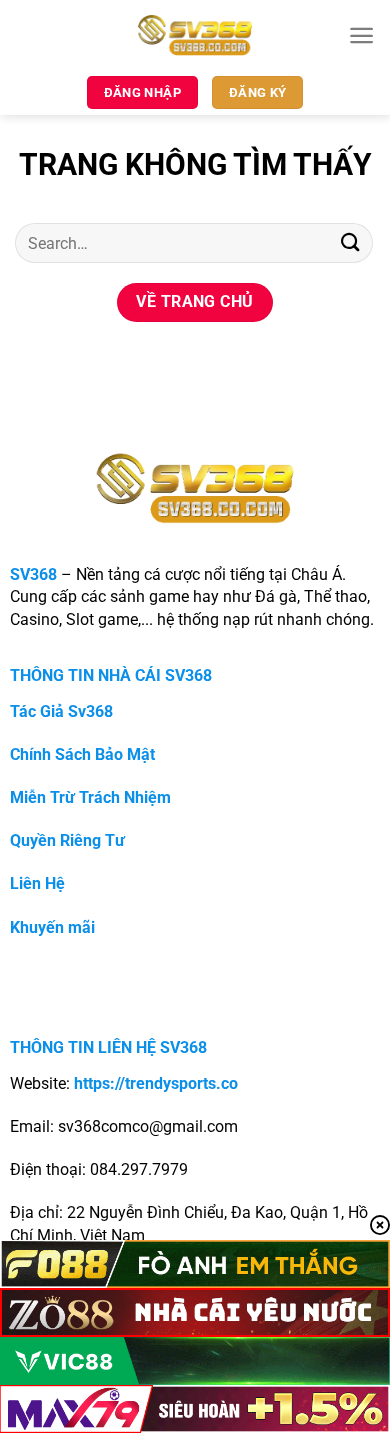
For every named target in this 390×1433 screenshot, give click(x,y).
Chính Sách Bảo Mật (82, 754)
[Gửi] (351, 242)
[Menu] (361, 35)
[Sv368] (195, 35)
